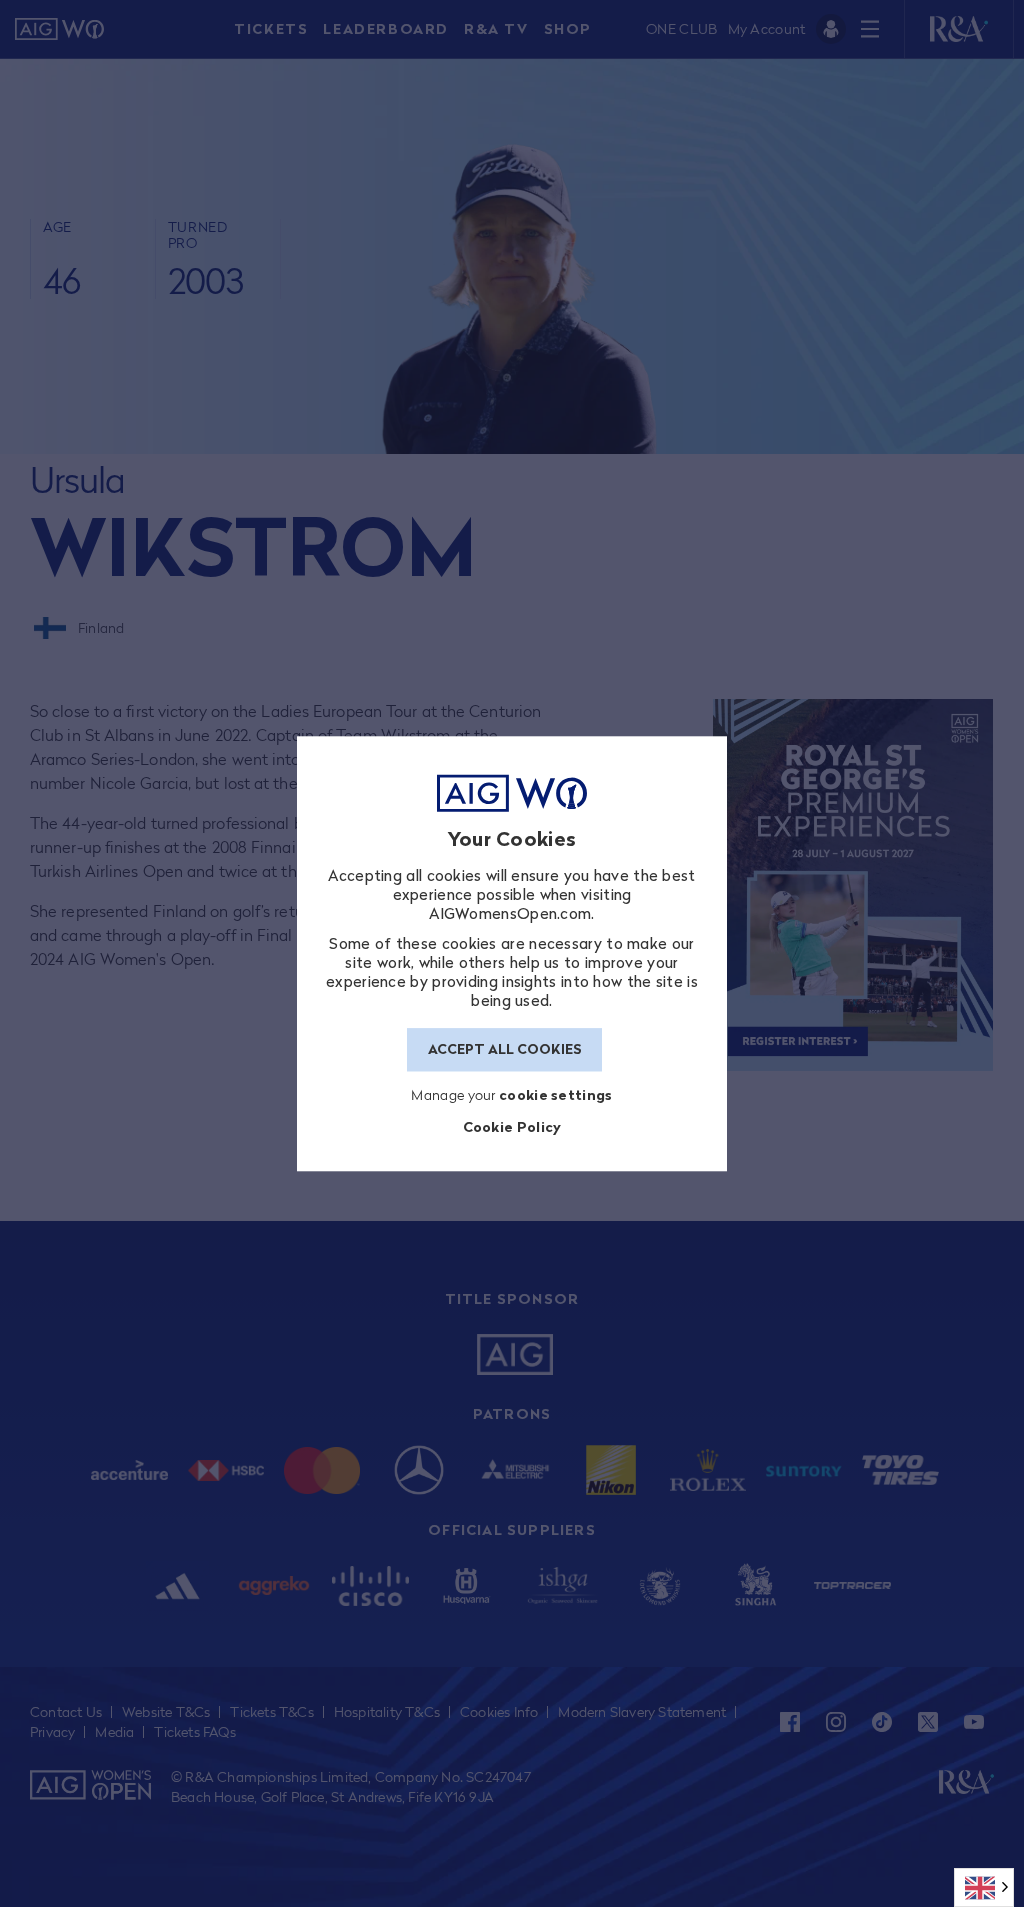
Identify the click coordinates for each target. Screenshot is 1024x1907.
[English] (984, 1887)
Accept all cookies (505, 1050)
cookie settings (556, 1094)
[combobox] (984, 1887)
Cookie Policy (512, 1127)
